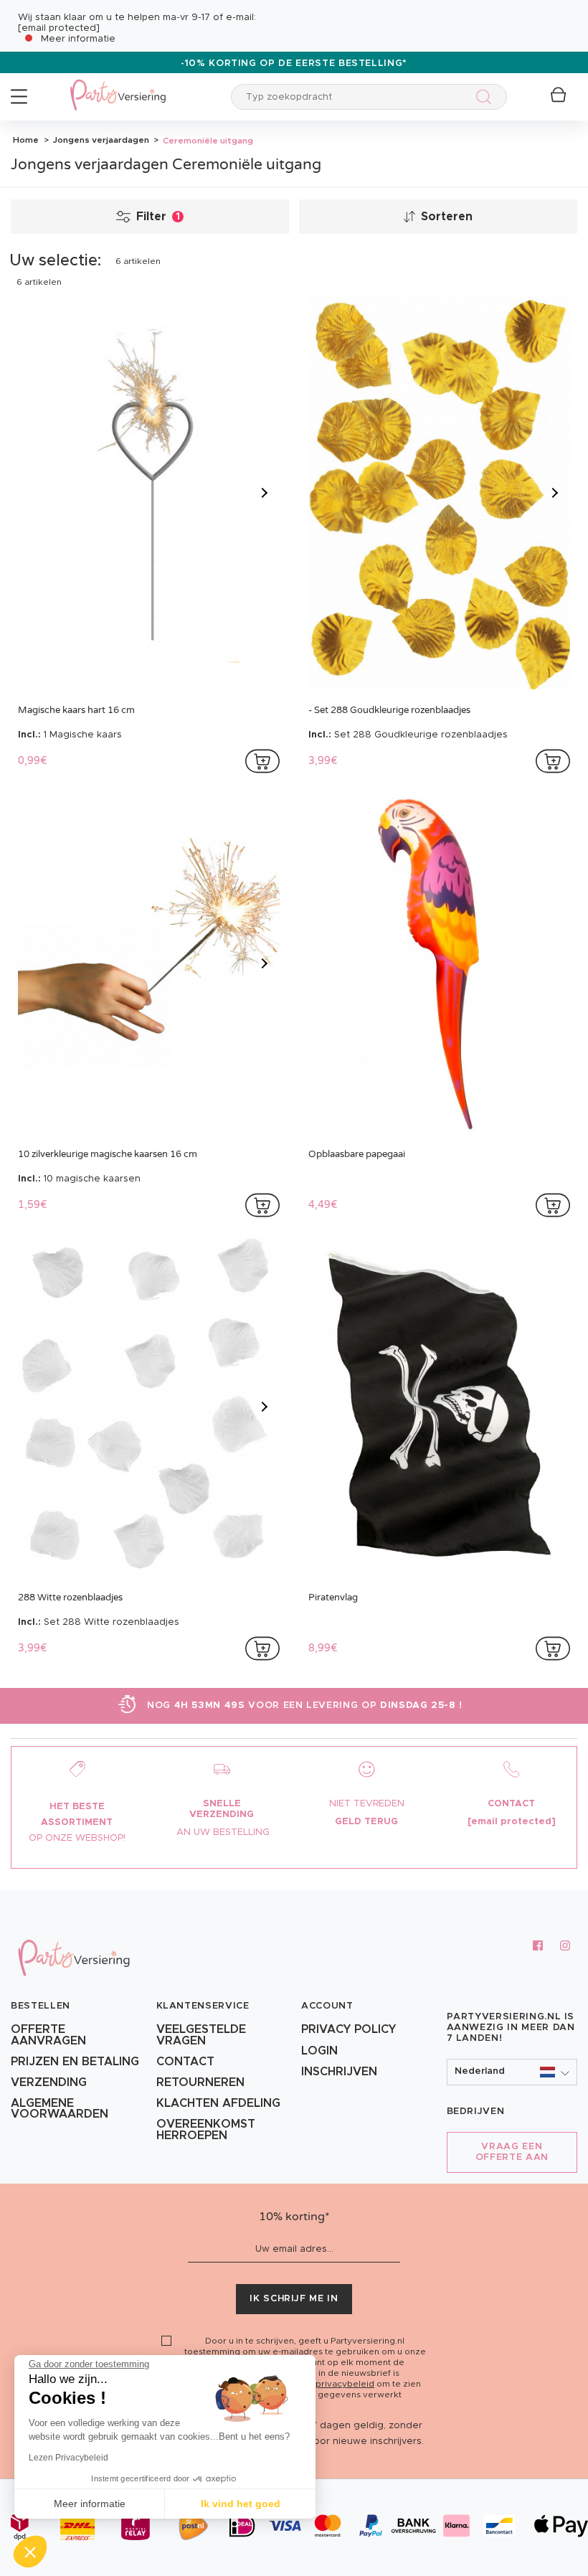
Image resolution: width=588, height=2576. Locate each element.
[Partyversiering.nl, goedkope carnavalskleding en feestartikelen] (118, 86)
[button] (512, 2072)
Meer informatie (78, 39)
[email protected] (59, 28)
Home (26, 140)
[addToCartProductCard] (262, 761)
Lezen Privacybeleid (68, 2458)
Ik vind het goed (241, 2504)
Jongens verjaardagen (100, 140)
